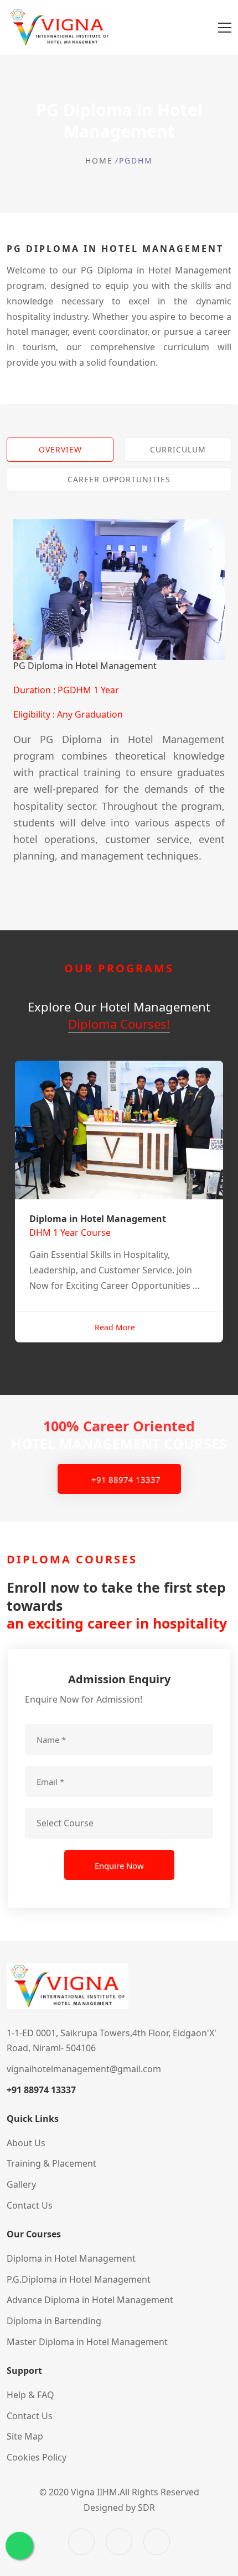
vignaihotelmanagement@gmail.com (84, 2069)
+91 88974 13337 (125, 1479)
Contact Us (30, 2416)
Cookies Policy (37, 2457)
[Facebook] (81, 2542)
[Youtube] (157, 2542)
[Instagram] (119, 2542)
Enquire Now (119, 1866)
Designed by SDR (119, 2507)
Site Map (25, 2436)
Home (99, 160)
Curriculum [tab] (178, 449)
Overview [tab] (60, 449)
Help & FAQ (30, 2395)
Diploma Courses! (119, 1024)
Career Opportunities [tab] (119, 479)
